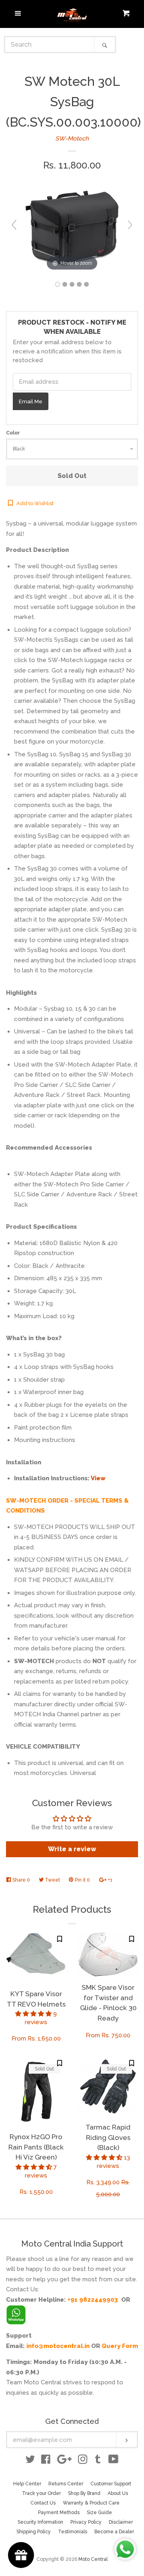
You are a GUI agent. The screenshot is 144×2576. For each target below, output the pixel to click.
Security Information (40, 2522)
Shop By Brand (84, 2493)
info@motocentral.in (58, 2346)
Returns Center (66, 2484)
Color (13, 433)
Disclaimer (121, 2522)
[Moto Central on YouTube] (113, 2461)
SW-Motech (72, 139)
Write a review (72, 1849)
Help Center (27, 2484)
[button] (34, 2014)
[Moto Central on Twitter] (30, 2461)
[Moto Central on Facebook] (46, 2461)
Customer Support (111, 2484)
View (98, 1478)
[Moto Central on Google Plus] (64, 2461)
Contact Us (43, 2503)
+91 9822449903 (93, 2300)
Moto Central (93, 2559)
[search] (50, 45)
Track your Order (41, 2493)
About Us (118, 2493)
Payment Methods (59, 2513)
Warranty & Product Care (91, 2503)
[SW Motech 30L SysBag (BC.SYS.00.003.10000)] (58, 284)
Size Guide (99, 2513)
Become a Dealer (114, 2532)
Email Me (31, 401)
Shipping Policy (34, 2532)
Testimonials (73, 2532)
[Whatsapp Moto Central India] (16, 2313)
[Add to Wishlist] (60, 1939)
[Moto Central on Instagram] (83, 2461)
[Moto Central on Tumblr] (98, 2461)
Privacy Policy (86, 2522)
